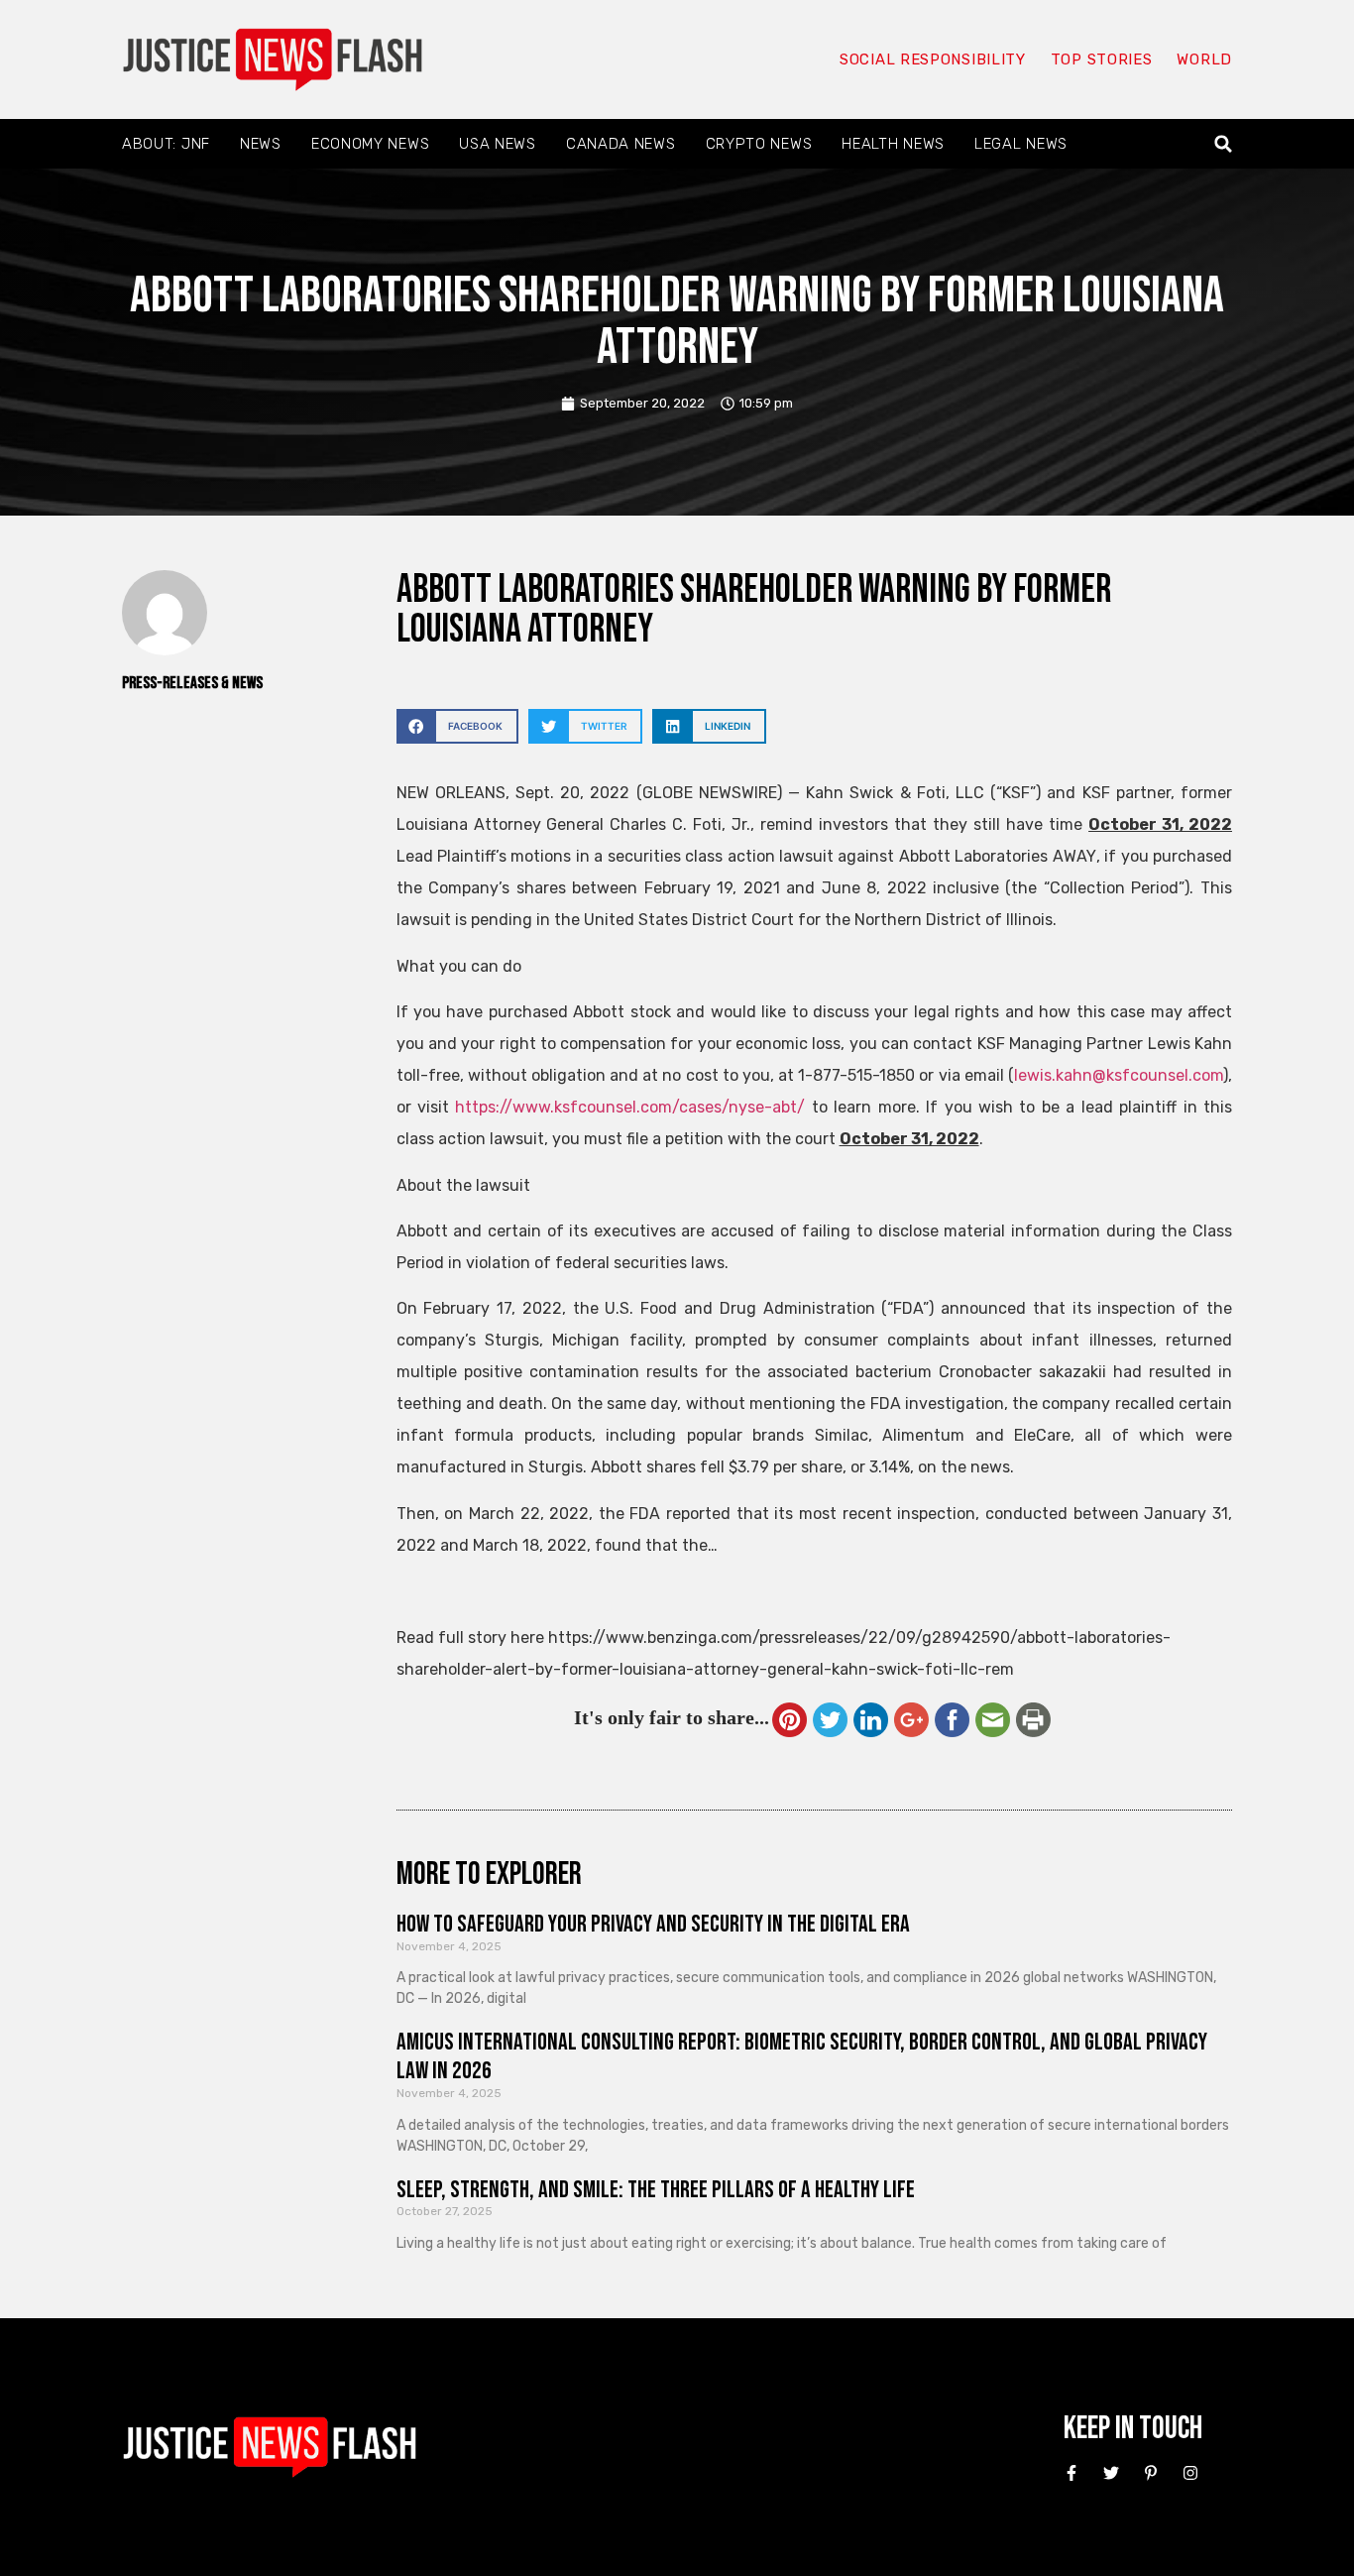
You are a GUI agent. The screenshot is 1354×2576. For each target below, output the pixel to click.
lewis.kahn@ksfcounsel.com (1119, 1075)
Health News (893, 144)
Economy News (370, 144)
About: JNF (166, 144)
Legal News (1021, 144)
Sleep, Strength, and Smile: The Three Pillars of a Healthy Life (656, 2190)
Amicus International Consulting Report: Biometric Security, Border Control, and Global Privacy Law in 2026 (802, 2056)
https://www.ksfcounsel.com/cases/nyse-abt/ (630, 1107)
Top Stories (1102, 59)
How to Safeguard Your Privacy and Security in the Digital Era (653, 1924)
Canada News (621, 144)
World (1204, 59)
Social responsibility (933, 59)
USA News (498, 144)
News (261, 144)
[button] (1224, 144)
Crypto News (759, 144)
